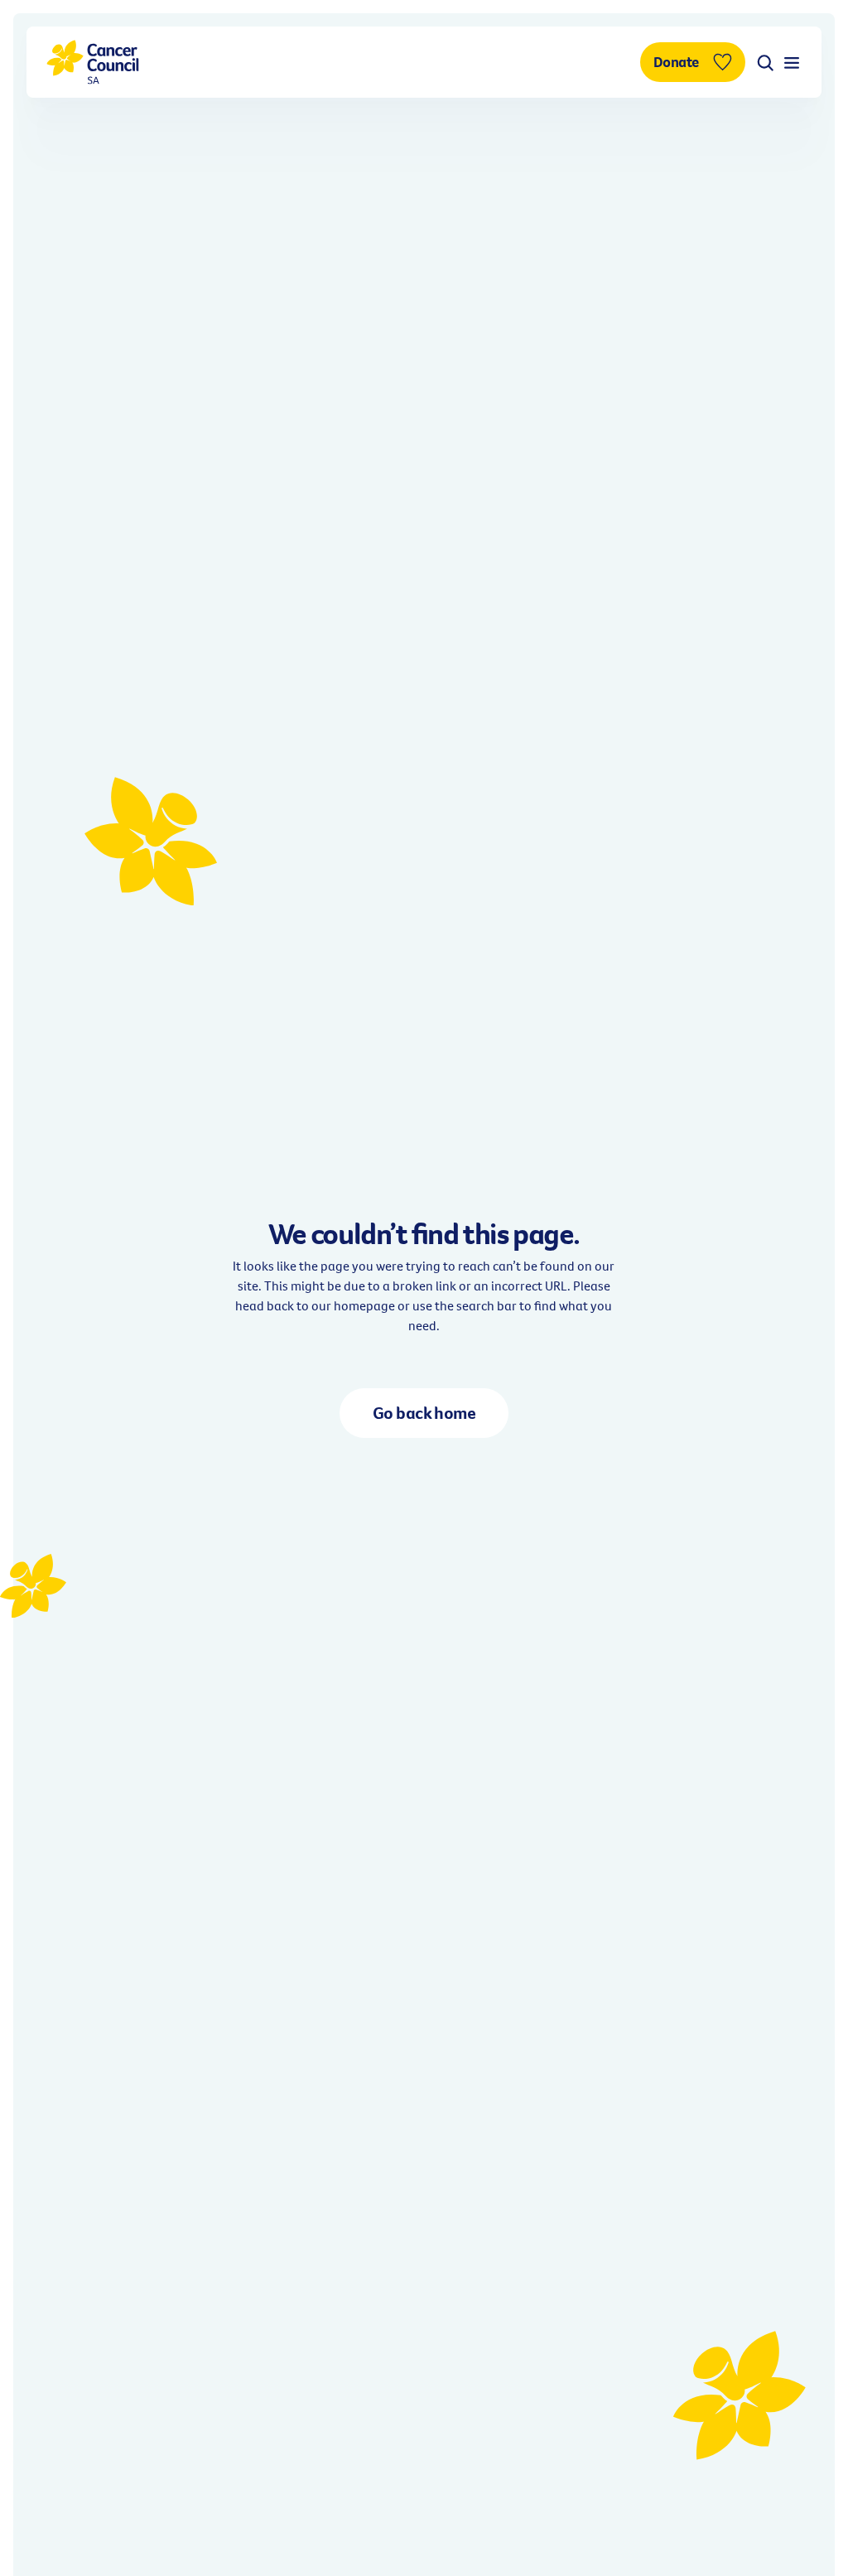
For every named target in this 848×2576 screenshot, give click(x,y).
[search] (765, 62)
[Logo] (93, 62)
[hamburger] (792, 62)
